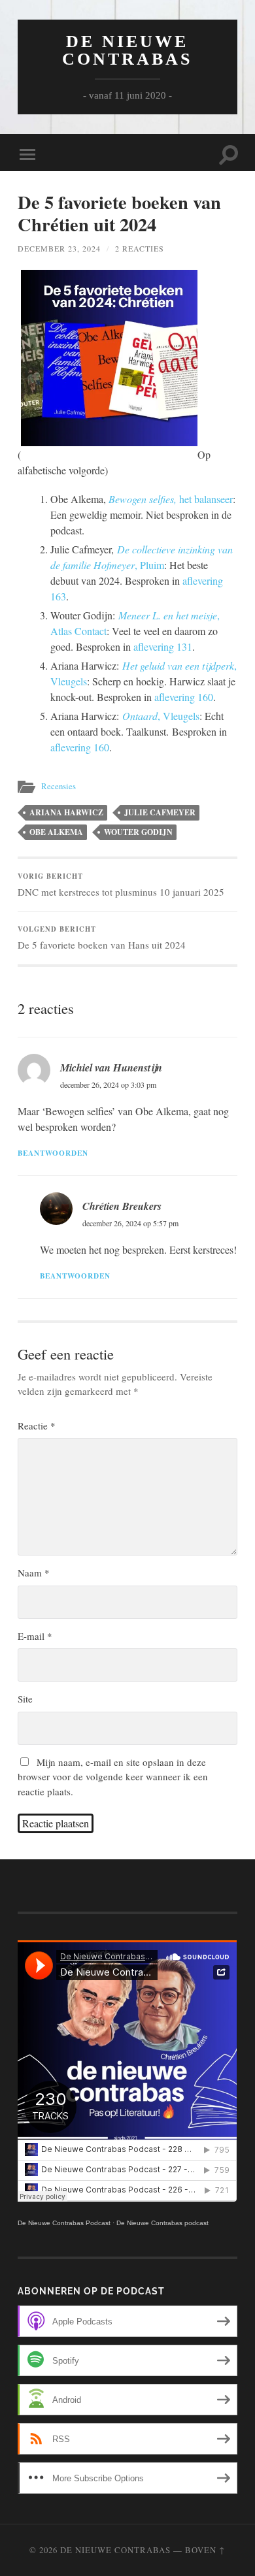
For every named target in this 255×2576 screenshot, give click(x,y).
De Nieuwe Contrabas (127, 50)
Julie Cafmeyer (160, 812)
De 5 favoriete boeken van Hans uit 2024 (102, 937)
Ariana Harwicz (66, 812)
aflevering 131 (163, 646)
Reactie (37, 1426)
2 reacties (140, 248)
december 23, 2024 (59, 248)
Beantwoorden (53, 1153)
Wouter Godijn (138, 832)
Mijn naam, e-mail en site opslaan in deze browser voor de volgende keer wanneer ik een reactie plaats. (113, 1777)
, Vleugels (161, 716)
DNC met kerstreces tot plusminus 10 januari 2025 (121, 885)
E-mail (35, 1636)
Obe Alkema (56, 832)
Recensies (59, 786)
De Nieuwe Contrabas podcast (162, 2223)
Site (25, 1699)
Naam (34, 1573)
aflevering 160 (184, 697)
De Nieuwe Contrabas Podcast (64, 2223)
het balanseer (171, 499)
